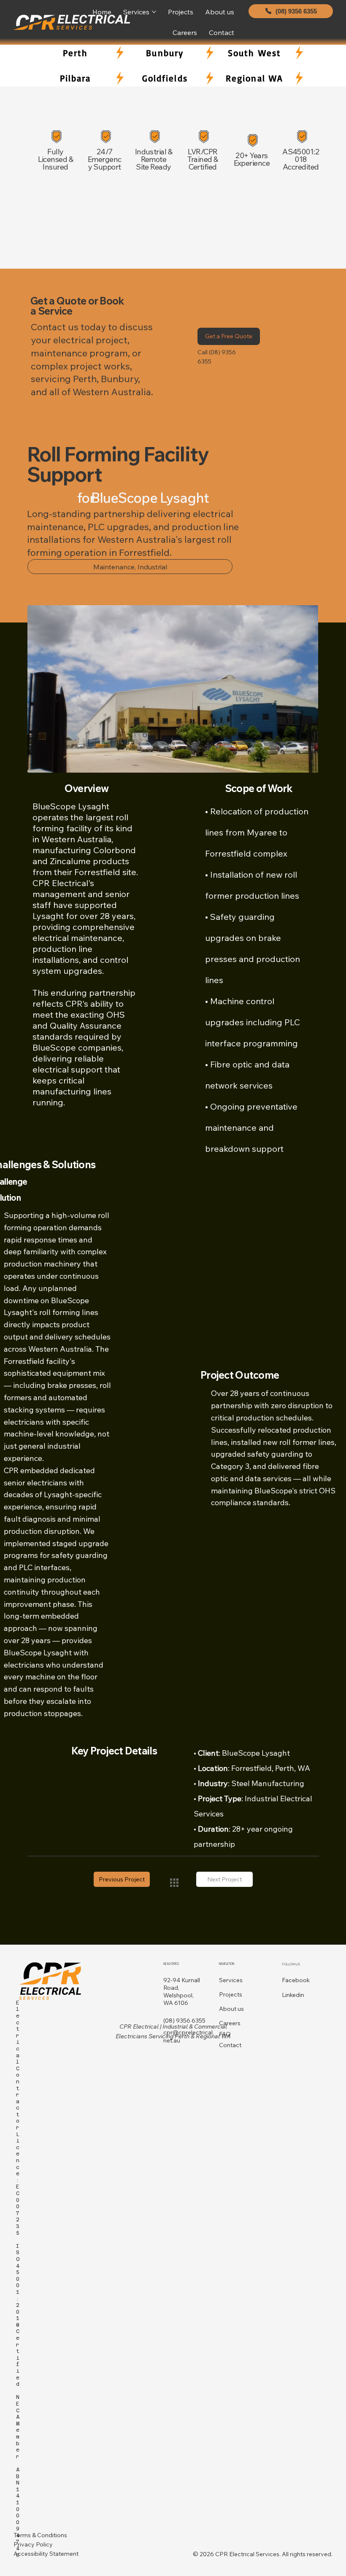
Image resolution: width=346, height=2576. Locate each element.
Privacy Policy (33, 2544)
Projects (231, 1994)
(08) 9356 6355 (184, 2021)
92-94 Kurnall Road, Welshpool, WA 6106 (182, 1992)
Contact (230, 2045)
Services (231, 1980)
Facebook (296, 1980)
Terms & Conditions (40, 2535)
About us (231, 2009)
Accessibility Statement (46, 2554)
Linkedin (293, 1995)
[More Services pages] (154, 12)
